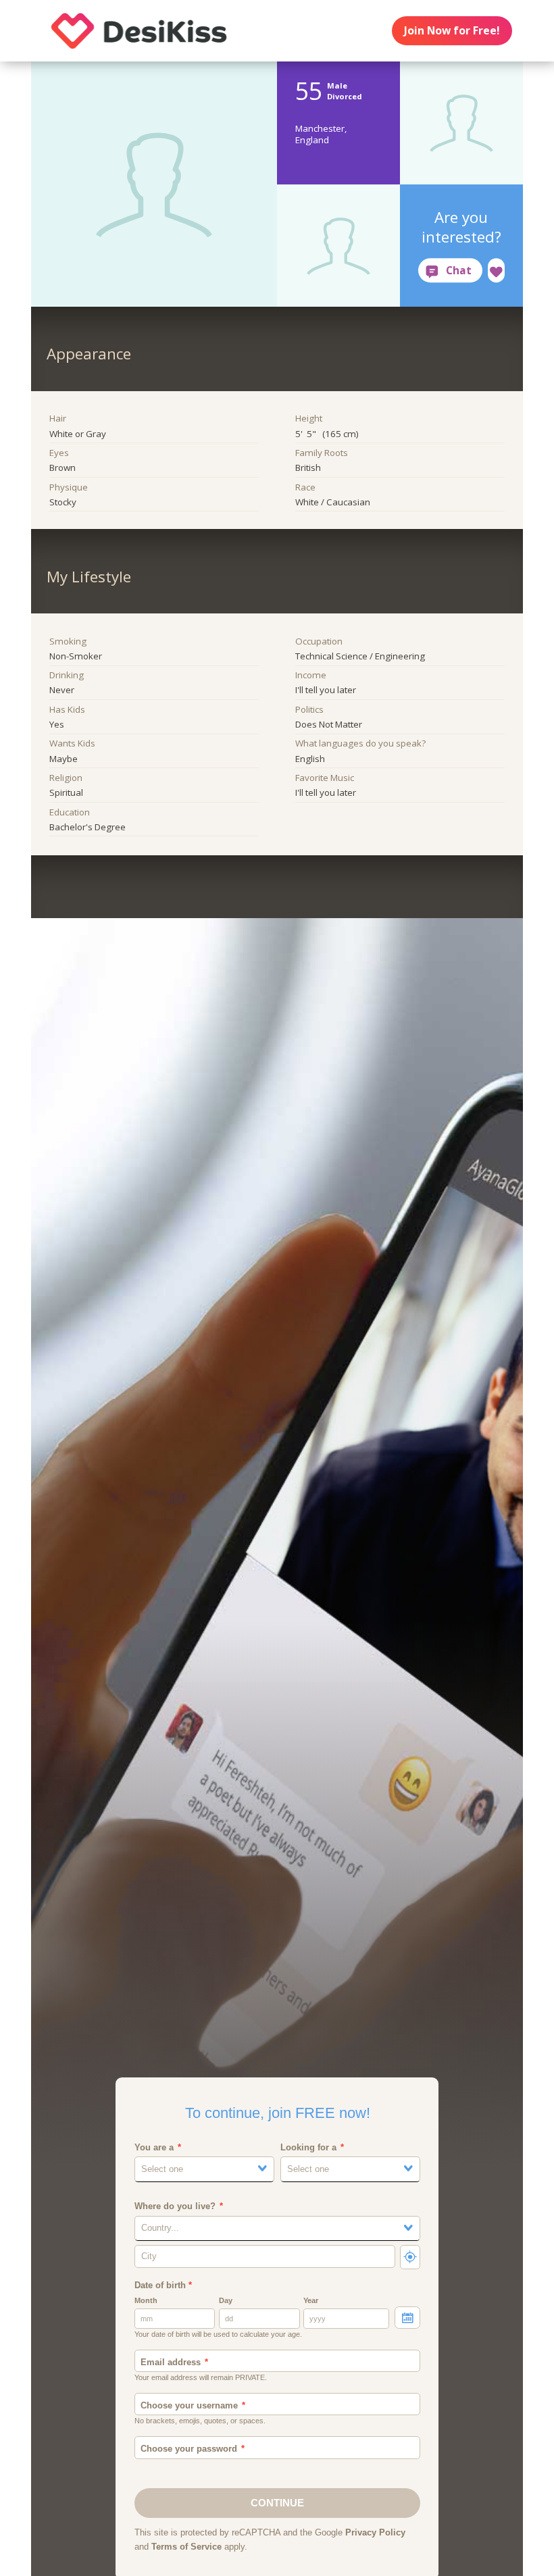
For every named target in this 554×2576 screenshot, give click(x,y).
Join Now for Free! (452, 30)
